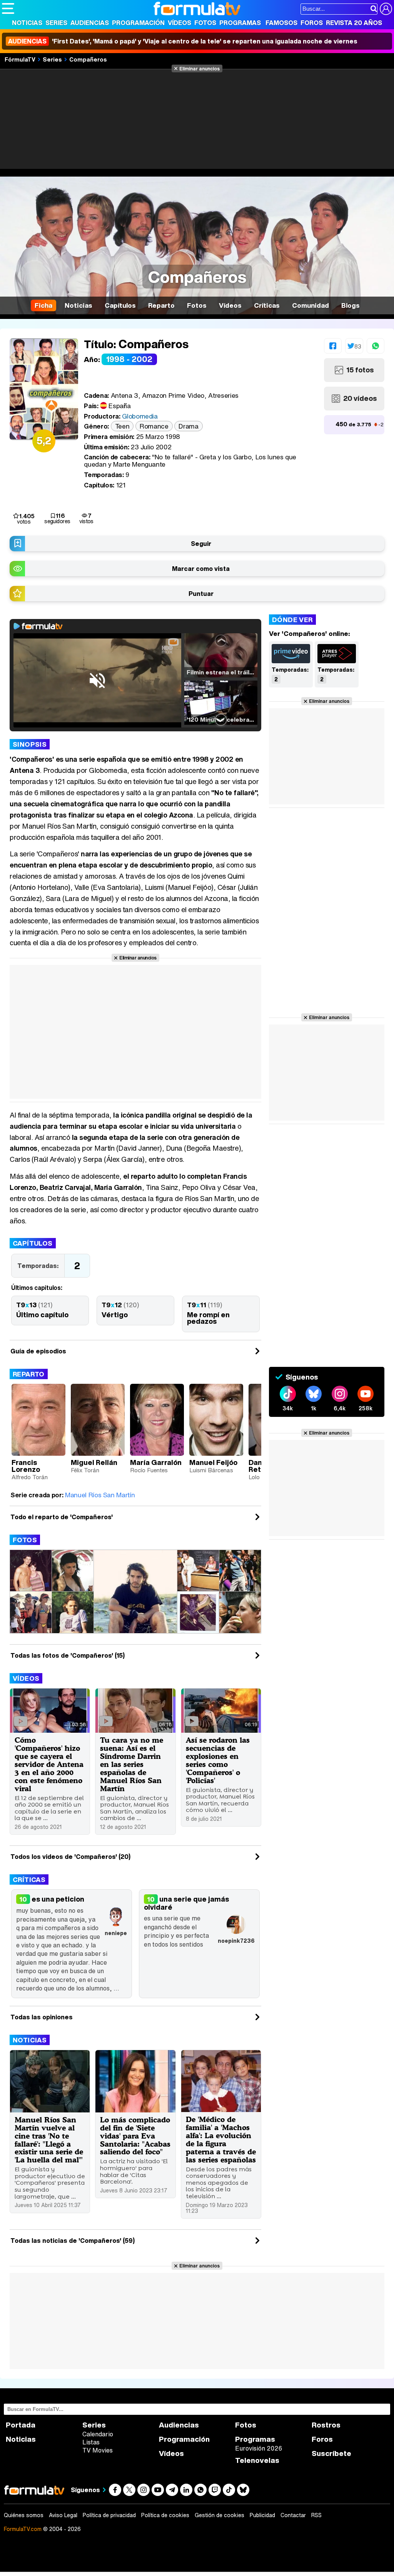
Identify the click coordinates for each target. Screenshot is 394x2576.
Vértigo (115, 1315)
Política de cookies (165, 2515)
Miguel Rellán (94, 1462)
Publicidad (262, 2515)
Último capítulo (42, 1315)
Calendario (98, 2434)
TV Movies (98, 2450)
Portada (21, 2425)
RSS (316, 2515)
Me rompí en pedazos (208, 1318)
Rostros (326, 2425)
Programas (240, 23)
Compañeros (88, 59)
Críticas (29, 1879)
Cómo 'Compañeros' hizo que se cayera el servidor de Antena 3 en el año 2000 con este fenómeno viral (49, 1764)
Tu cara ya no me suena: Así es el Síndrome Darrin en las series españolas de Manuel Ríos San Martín (132, 1764)
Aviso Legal (63, 2515)
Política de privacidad (109, 2515)
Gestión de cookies (220, 2515)
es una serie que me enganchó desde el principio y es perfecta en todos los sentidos (199, 1931)
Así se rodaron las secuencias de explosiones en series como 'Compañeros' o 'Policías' (218, 1760)
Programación (138, 23)
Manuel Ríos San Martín (100, 1495)
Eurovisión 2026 (259, 2448)
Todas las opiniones (42, 2017)
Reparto (29, 1374)
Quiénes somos (24, 2515)
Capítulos (33, 1243)
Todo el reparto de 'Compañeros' (62, 1517)
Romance (154, 426)
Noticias (27, 23)
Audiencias (90, 23)
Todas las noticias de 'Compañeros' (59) (73, 2241)
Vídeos (179, 23)
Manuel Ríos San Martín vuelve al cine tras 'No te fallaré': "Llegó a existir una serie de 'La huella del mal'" (49, 2140)
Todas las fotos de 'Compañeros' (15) (68, 1655)
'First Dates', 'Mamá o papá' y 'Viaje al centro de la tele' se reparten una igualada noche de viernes (183, 41)
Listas (91, 2442)
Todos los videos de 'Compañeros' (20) (70, 1857)
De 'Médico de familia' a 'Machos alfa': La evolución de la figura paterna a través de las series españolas (221, 2139)
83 (357, 346)
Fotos (205, 23)
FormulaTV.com (23, 2529)
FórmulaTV (20, 59)
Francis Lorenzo (26, 1466)
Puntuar (201, 594)
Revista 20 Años (354, 23)
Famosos (281, 23)
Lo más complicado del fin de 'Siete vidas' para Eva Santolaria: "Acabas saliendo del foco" (135, 2136)
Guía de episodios (38, 1351)
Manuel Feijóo (213, 1462)
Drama (188, 426)
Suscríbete (331, 2453)
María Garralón (156, 1462)
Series (56, 23)
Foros (312, 23)
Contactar (293, 2515)
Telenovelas (257, 2460)
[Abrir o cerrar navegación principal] (8, 8)
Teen (122, 426)
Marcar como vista (201, 569)
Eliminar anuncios (200, 68)
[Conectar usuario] (386, 9)
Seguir (201, 544)
